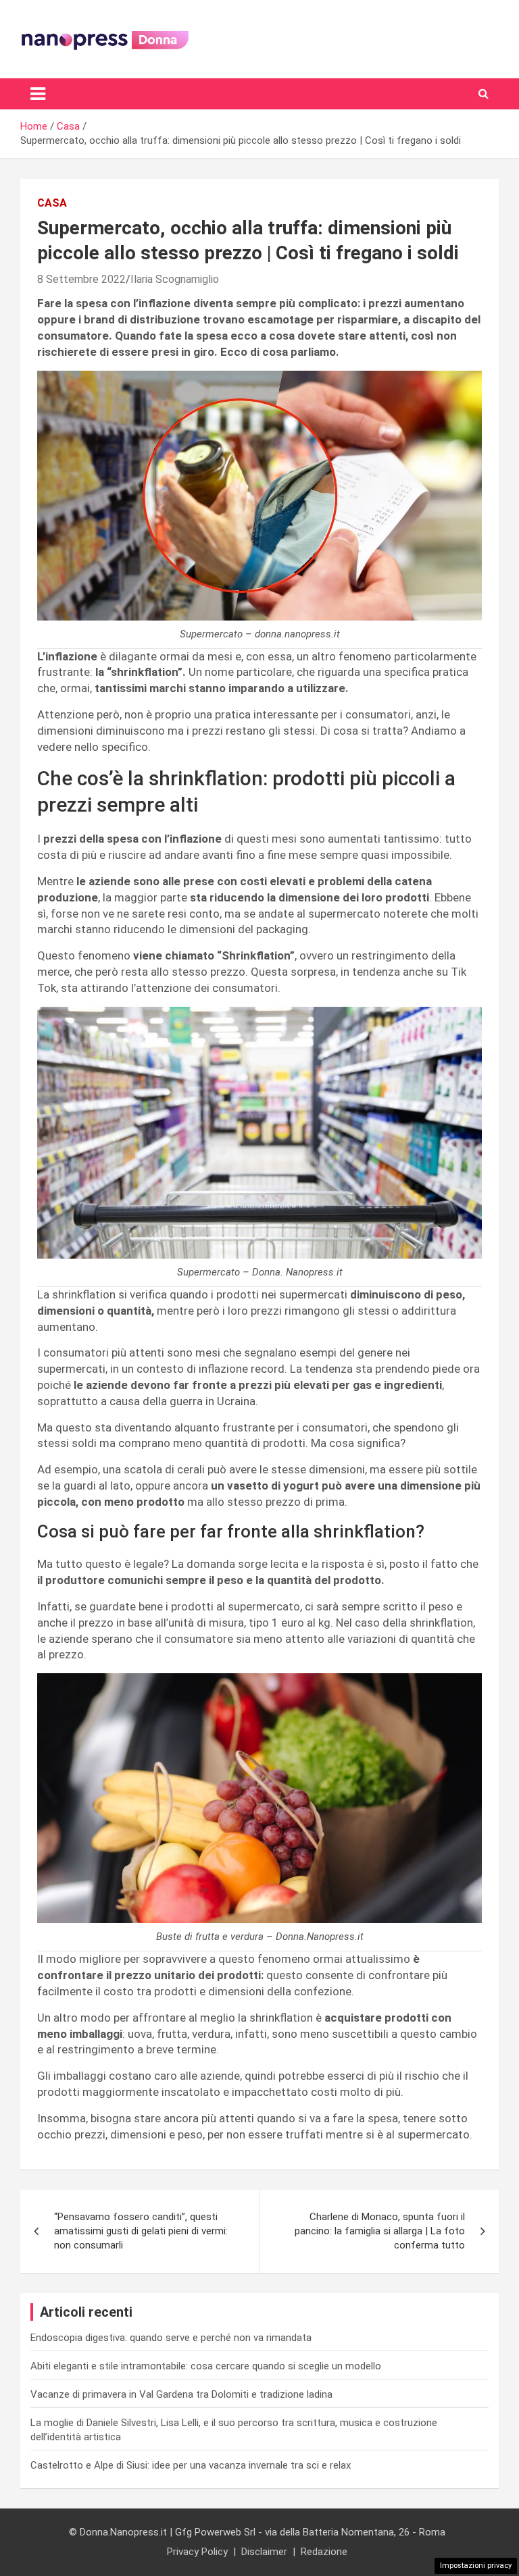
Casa (52, 203)
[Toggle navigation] (38, 94)
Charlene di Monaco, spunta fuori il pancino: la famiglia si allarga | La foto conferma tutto (380, 2231)
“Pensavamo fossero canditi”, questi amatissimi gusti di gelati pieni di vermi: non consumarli (141, 2231)
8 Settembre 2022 (81, 279)
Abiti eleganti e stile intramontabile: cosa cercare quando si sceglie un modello (206, 2366)
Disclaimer (264, 2552)
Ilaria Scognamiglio (175, 279)
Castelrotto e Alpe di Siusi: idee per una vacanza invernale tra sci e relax (191, 2465)
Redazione (324, 2552)
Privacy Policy (197, 2552)
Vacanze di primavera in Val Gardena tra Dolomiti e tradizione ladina (181, 2394)
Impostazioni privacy (476, 2566)
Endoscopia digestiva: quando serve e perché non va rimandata (171, 2338)
